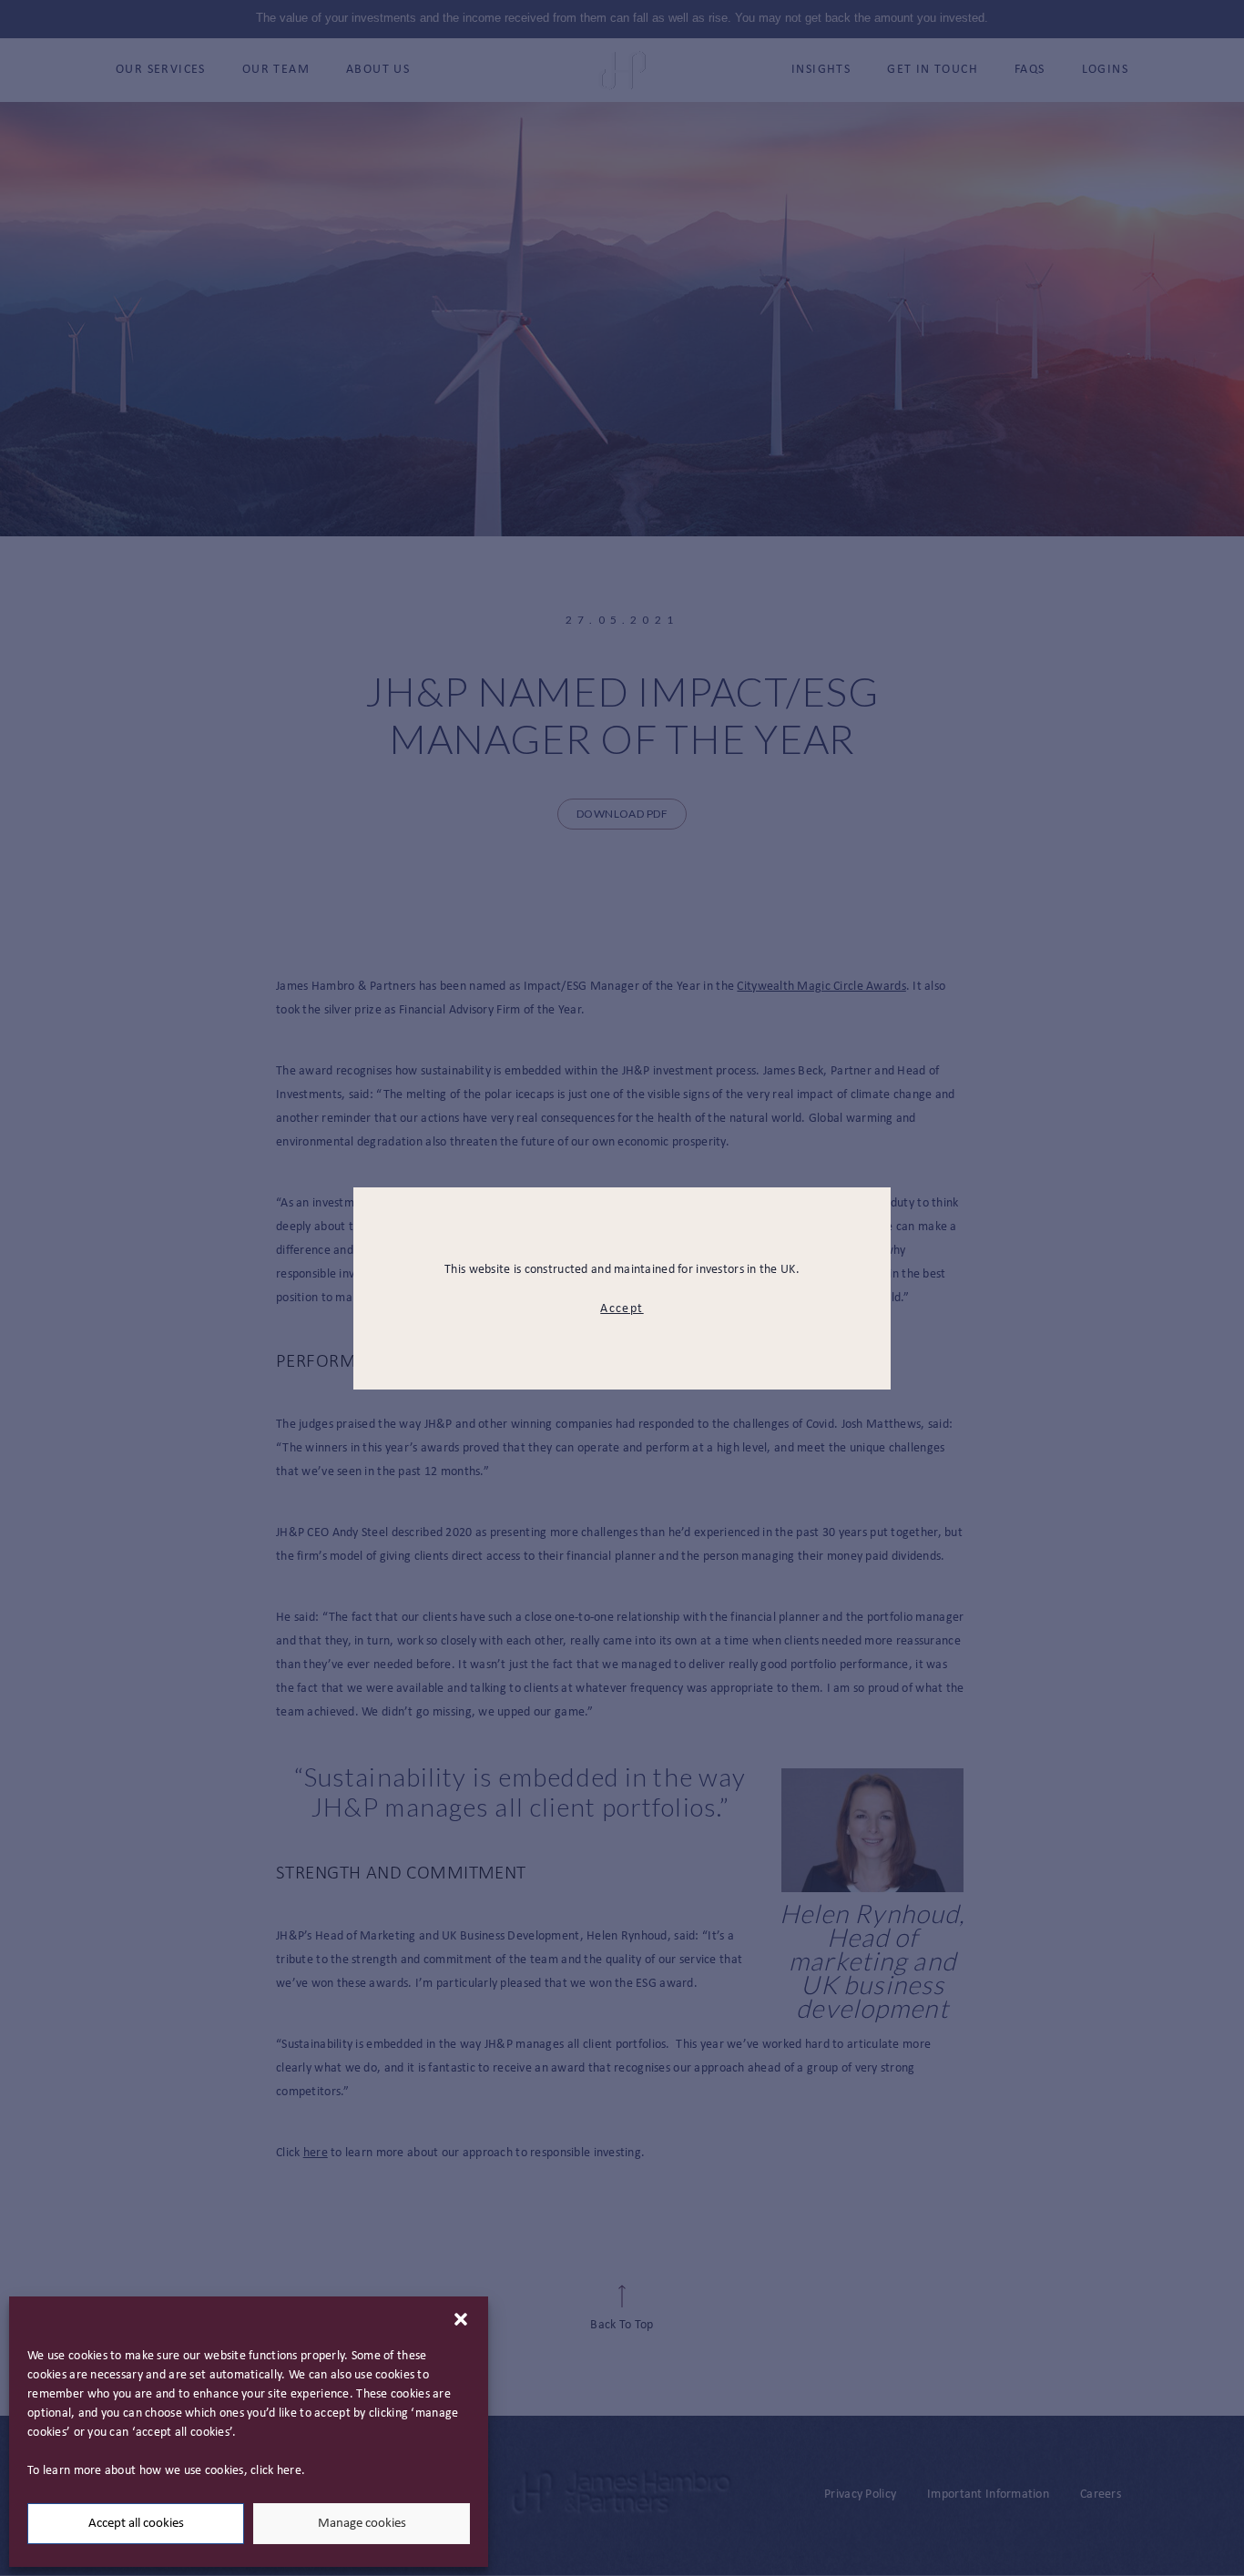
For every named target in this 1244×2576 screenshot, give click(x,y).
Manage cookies (362, 2524)
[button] (461, 2319)
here (289, 2471)
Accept (622, 1309)
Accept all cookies (136, 2524)
